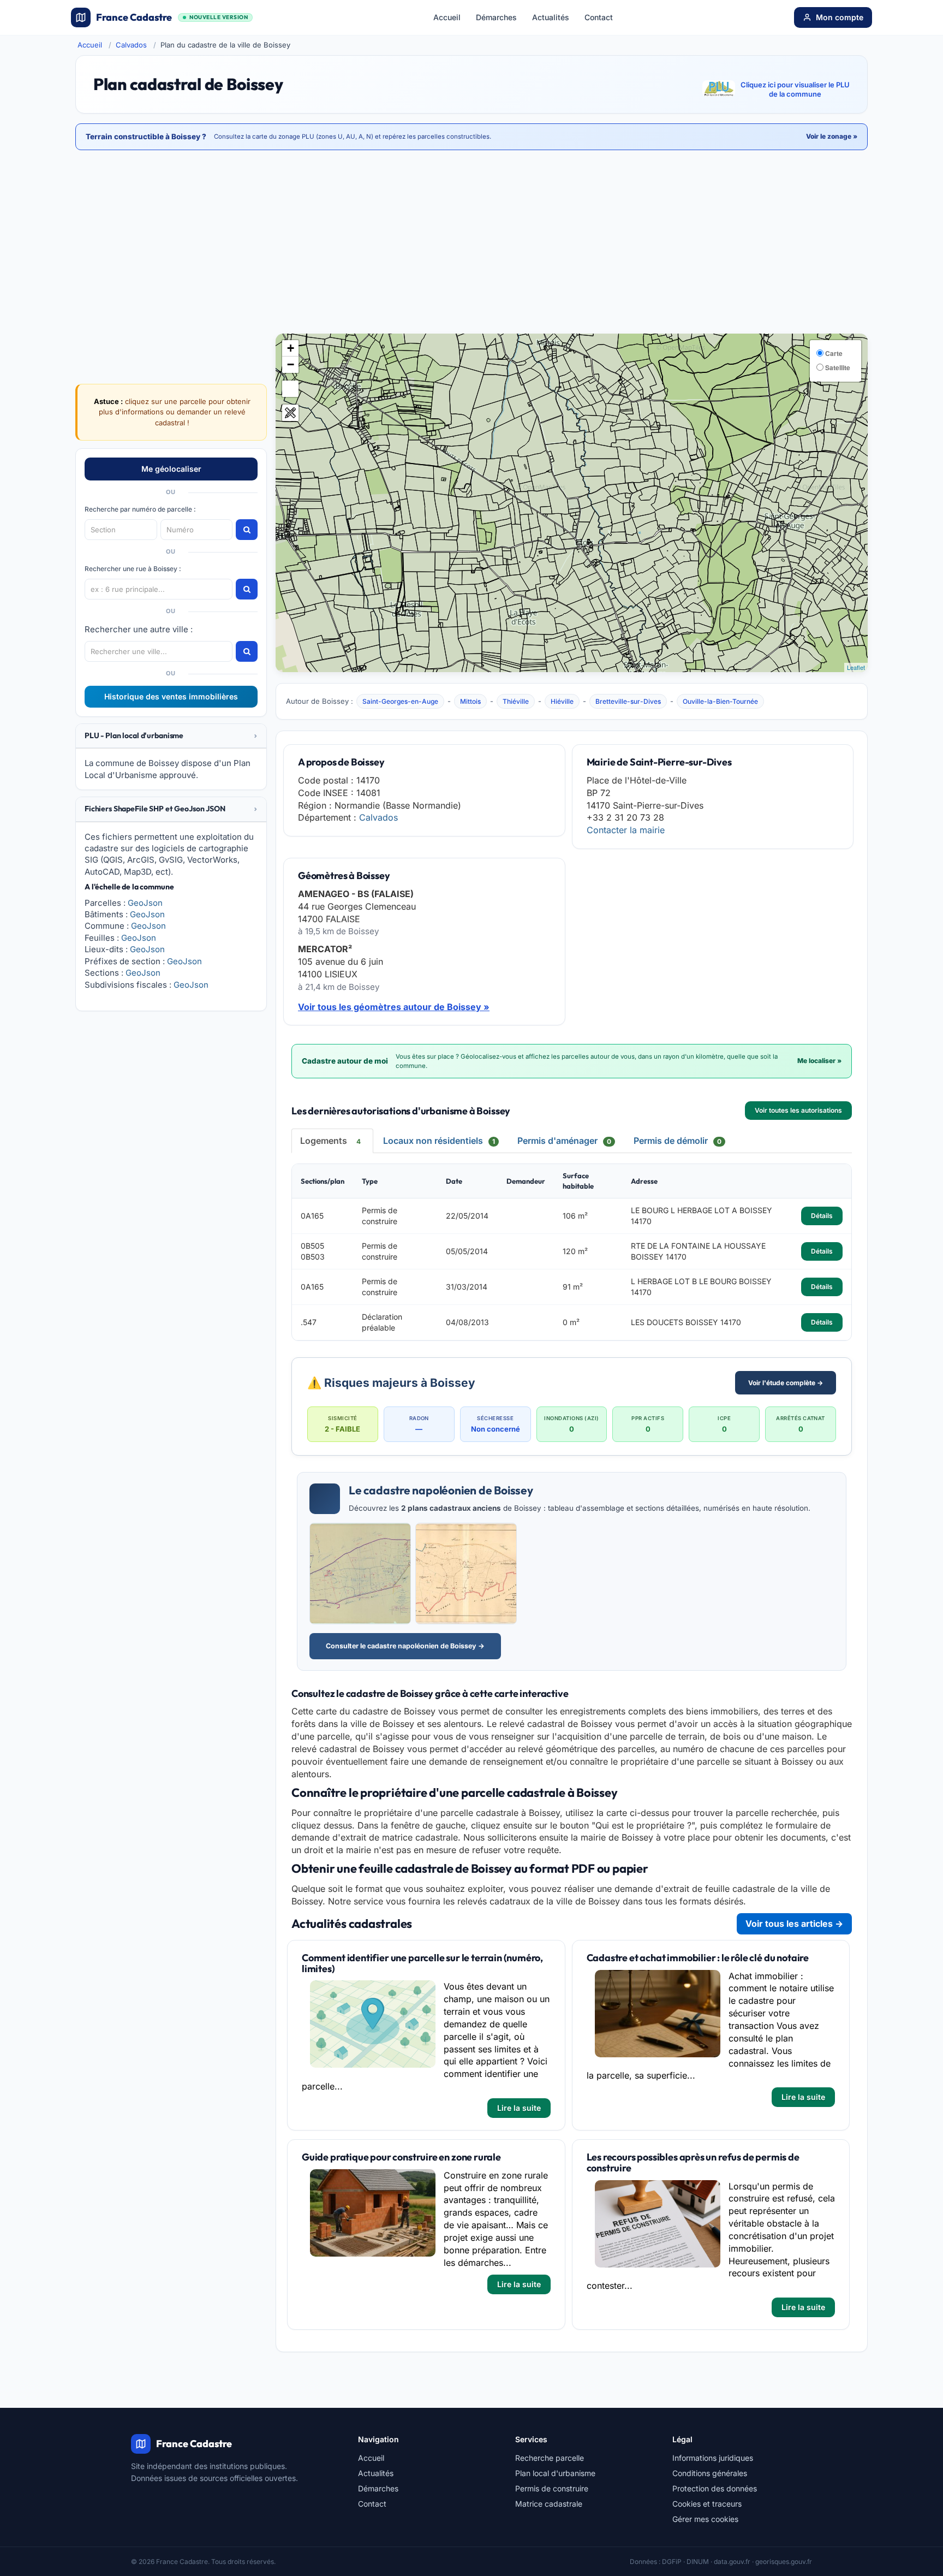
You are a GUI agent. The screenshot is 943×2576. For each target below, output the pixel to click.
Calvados (131, 45)
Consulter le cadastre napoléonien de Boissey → (405, 1646)
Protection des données (715, 2488)
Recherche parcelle (550, 2458)
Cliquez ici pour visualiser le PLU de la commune (795, 90)
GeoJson (145, 903)
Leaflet (856, 667)
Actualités (551, 17)
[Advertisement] (471, 243)
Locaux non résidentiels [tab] (439, 1141)
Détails (822, 1216)
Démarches (496, 17)
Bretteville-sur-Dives (628, 701)
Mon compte (840, 17)
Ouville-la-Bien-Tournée (720, 701)
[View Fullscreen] (290, 389)
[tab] (171, 736)
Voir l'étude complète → (786, 1383)
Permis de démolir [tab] (678, 1141)
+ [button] (291, 348)
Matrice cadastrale (549, 2504)
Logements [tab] (330, 1141)
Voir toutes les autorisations (798, 1110)
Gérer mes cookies (705, 2519)
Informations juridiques (713, 2458)
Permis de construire (552, 2488)
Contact (599, 17)
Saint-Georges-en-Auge (400, 701)
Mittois (470, 701)
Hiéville (562, 701)
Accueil (447, 17)
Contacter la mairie (626, 830)
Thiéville (516, 701)
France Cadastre (172, 17)
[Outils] (290, 413)
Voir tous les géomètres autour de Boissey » (394, 1007)
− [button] (291, 364)
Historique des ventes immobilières (171, 696)
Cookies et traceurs (707, 2504)
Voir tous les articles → (794, 1924)
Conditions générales (710, 2473)
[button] (171, 736)
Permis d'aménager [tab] (564, 1141)
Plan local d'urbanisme (555, 2473)
